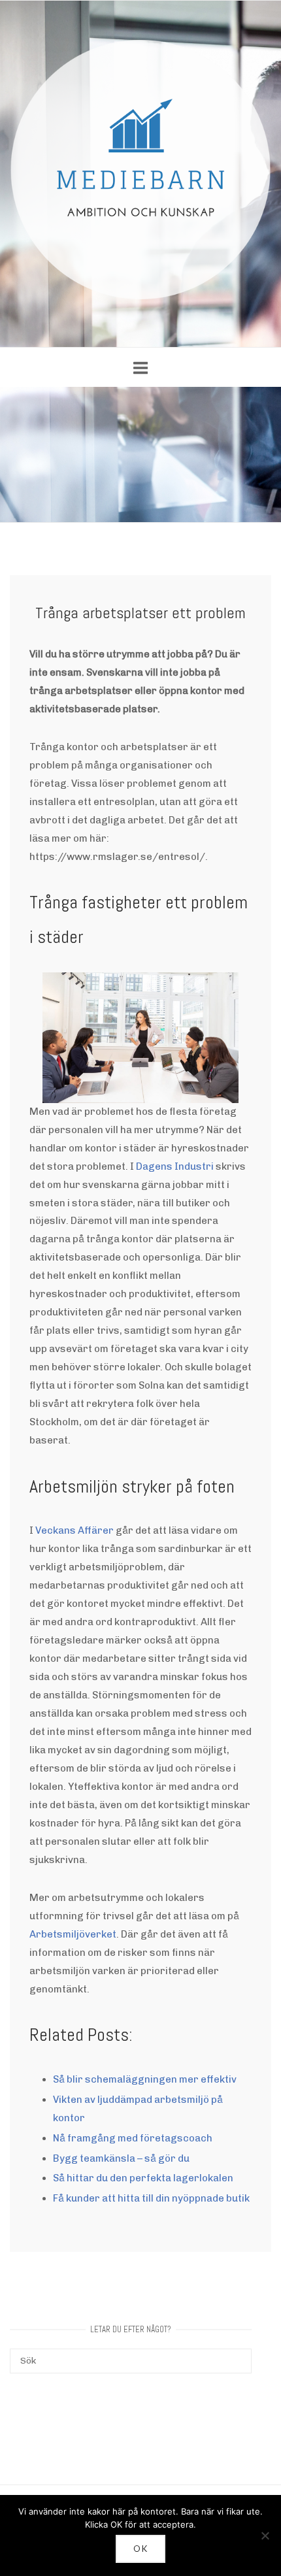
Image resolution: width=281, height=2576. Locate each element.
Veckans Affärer (74, 1530)
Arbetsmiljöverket (73, 1934)
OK (140, 2549)
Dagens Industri (175, 1166)
